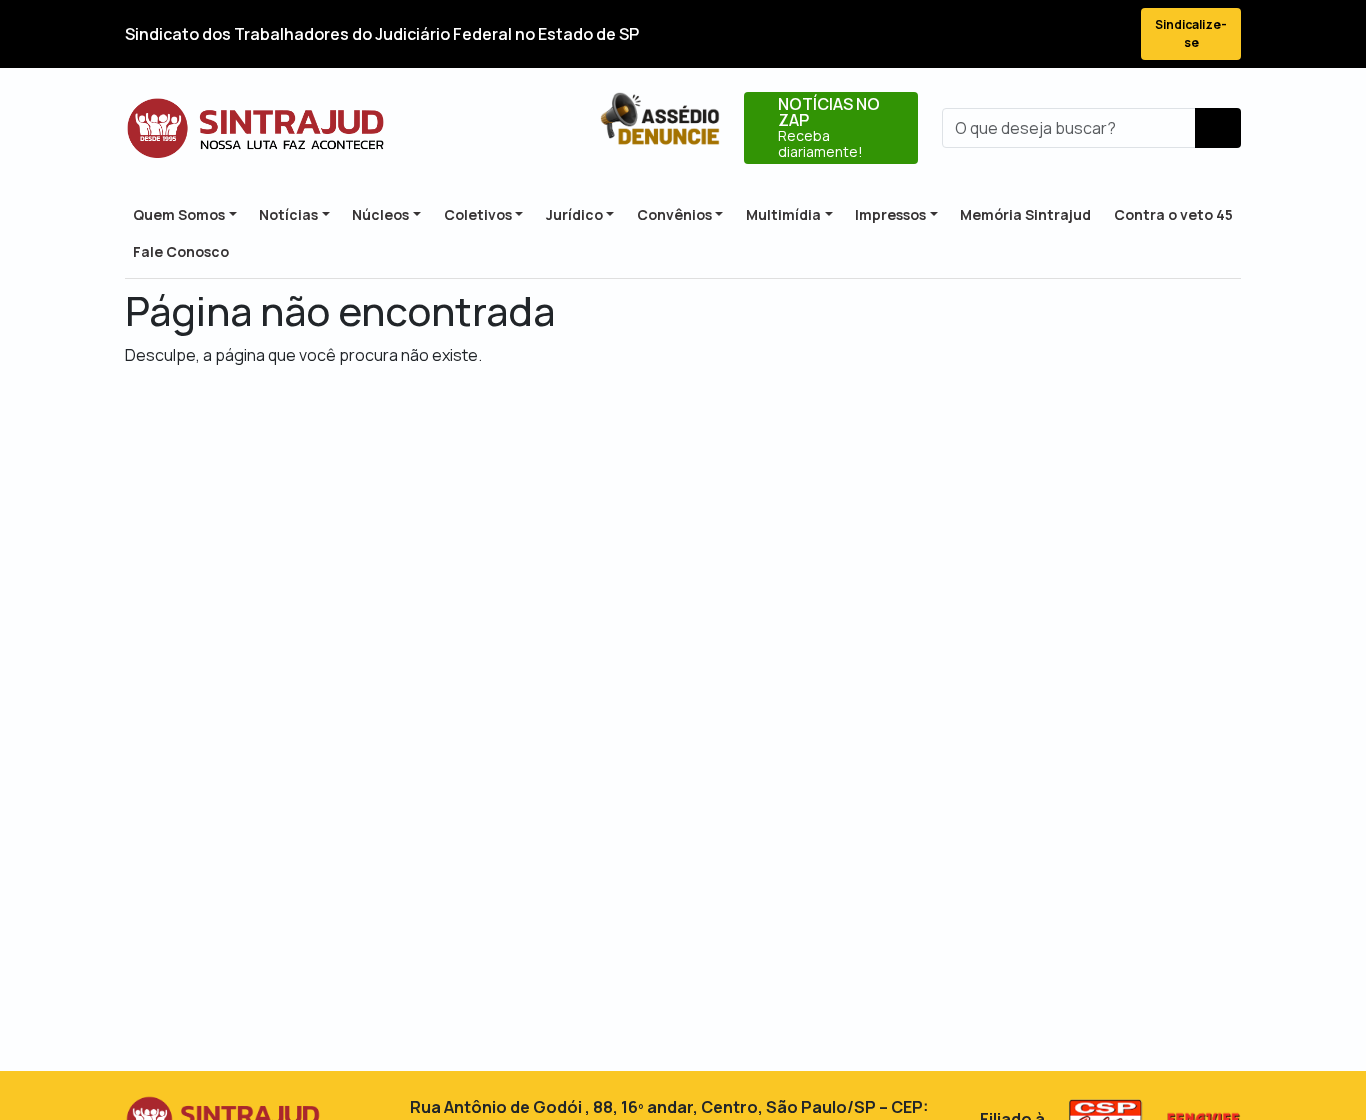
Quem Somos (179, 214)
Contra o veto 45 (1173, 214)
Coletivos (478, 214)
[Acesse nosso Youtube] (1071, 34)
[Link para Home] (255, 128)
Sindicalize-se (1191, 33)
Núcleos (380, 214)
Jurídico (574, 214)
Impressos (890, 214)
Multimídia (783, 214)
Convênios (674, 214)
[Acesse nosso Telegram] (1107, 34)
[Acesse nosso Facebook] (963, 34)
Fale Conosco (181, 251)
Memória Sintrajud (1025, 214)
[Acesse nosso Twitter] (999, 34)
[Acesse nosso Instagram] (1035, 34)
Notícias (288, 214)
